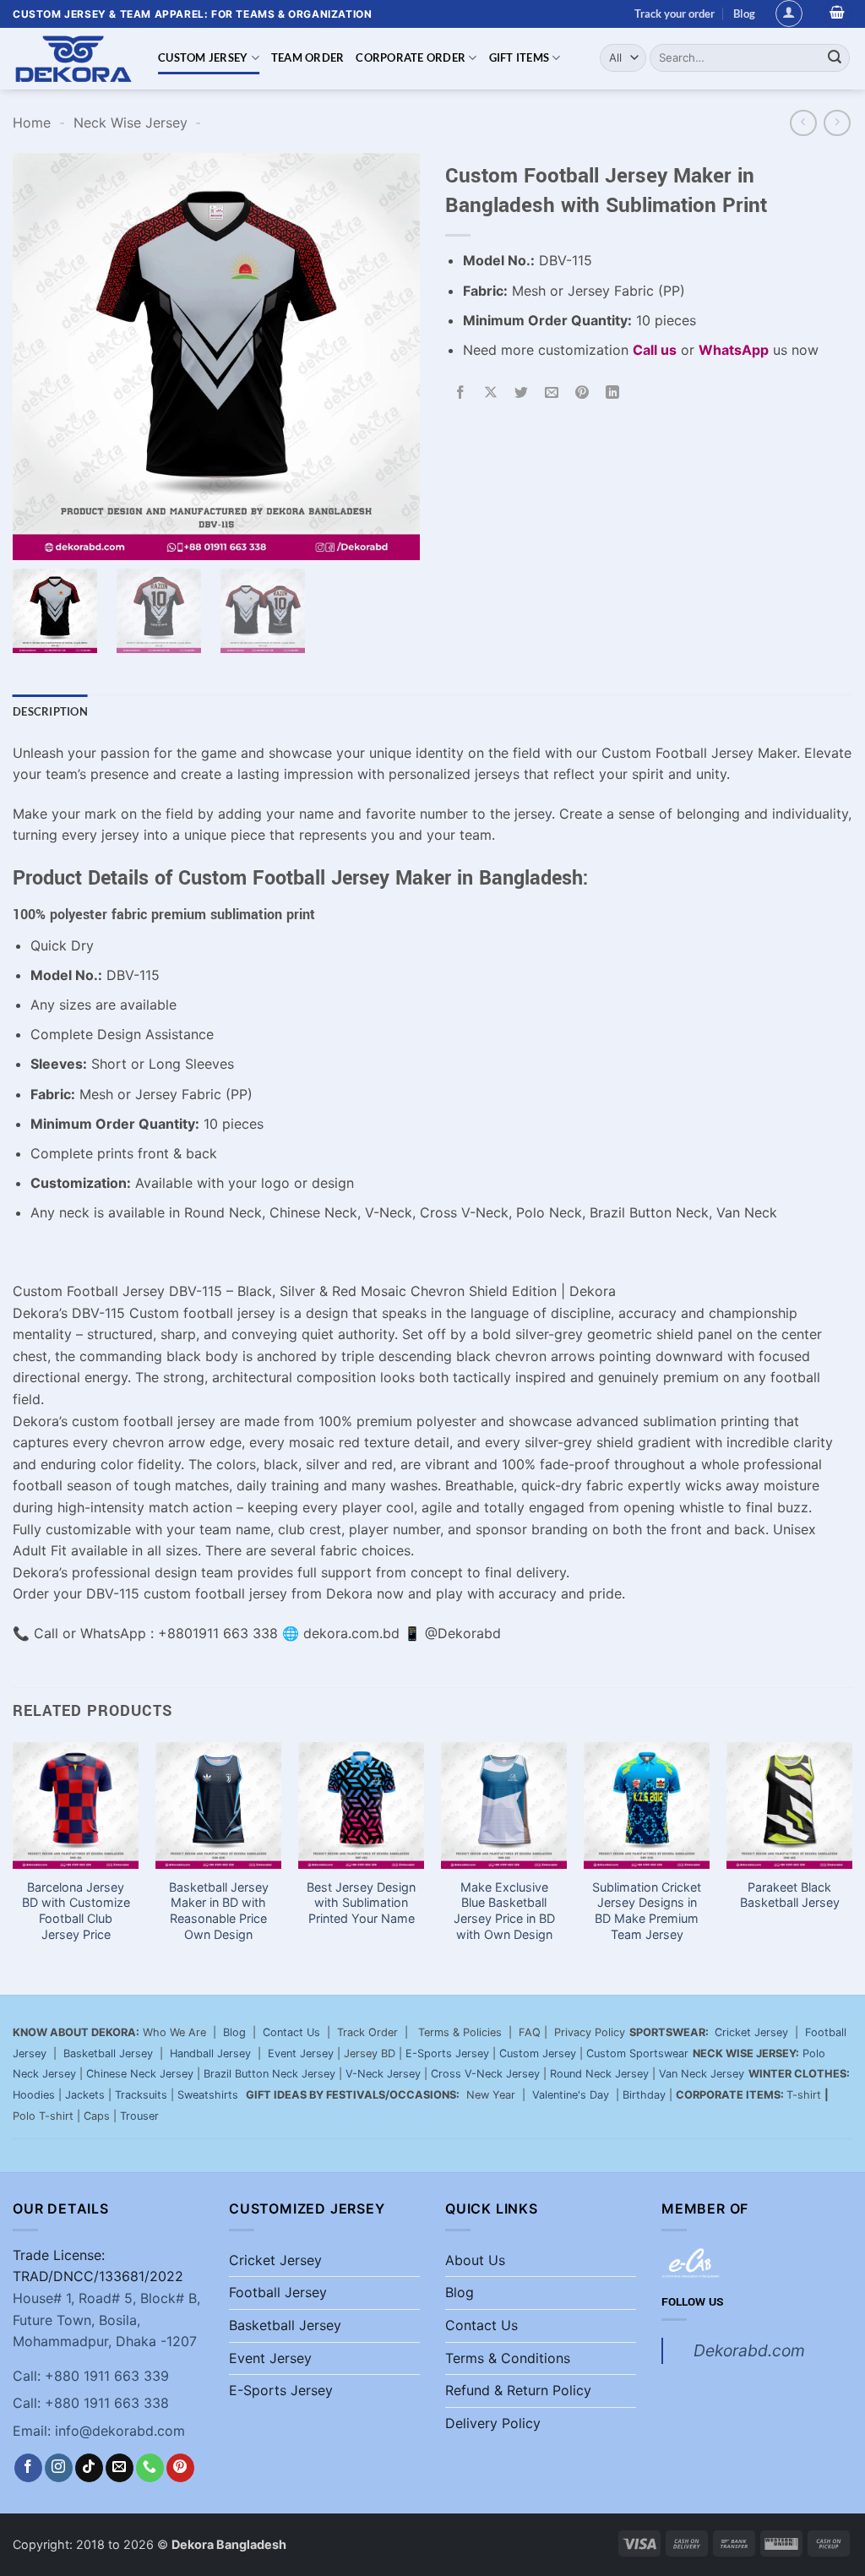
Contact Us (291, 2032)
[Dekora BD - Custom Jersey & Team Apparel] (73, 59)
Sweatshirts (209, 2095)
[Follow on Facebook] (28, 2468)
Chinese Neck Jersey (140, 2074)
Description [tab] (50, 711)
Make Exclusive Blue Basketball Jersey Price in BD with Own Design (504, 1911)
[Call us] (150, 2468)
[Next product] (803, 123)
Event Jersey (301, 2053)
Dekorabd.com (749, 2350)
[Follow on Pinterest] (180, 2468)
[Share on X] (491, 392)
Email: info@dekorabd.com (99, 2431)
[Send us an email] (120, 2468)
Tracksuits (141, 2095)
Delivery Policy (493, 2423)
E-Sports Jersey (447, 2053)
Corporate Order (411, 57)
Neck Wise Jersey (131, 123)
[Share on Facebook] (461, 392)
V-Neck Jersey (383, 2074)
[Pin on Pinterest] (582, 392)
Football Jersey (278, 2292)
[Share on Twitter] (522, 392)
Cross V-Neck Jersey (485, 2074)
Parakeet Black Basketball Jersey (790, 1895)
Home (32, 123)
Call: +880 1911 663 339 (91, 2376)
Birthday (644, 2095)
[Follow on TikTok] (89, 2468)
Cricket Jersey (751, 2032)
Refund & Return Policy (518, 2390)
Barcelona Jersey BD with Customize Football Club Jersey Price (76, 1911)
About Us (475, 2260)
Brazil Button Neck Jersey (269, 2074)
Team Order (308, 57)
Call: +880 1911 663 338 (91, 2403)
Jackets (85, 2095)
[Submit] (835, 57)
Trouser (139, 2116)
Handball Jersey (210, 2053)
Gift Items (520, 57)
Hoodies (34, 2095)
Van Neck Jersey (702, 2074)
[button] (789, 14)
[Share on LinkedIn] (613, 392)
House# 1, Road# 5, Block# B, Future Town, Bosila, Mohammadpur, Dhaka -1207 (106, 2320)
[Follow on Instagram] (59, 2468)
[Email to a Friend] (552, 392)
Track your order (675, 14)
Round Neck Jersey (599, 2074)
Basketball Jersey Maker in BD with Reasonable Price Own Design (219, 1911)
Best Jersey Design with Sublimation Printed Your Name (361, 1903)
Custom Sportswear (637, 2053)
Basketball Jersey (108, 2053)
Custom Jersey (203, 57)
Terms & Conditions (508, 2358)
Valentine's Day (571, 2095)
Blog (744, 14)
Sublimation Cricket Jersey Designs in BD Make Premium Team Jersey (647, 1911)
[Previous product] (837, 123)
